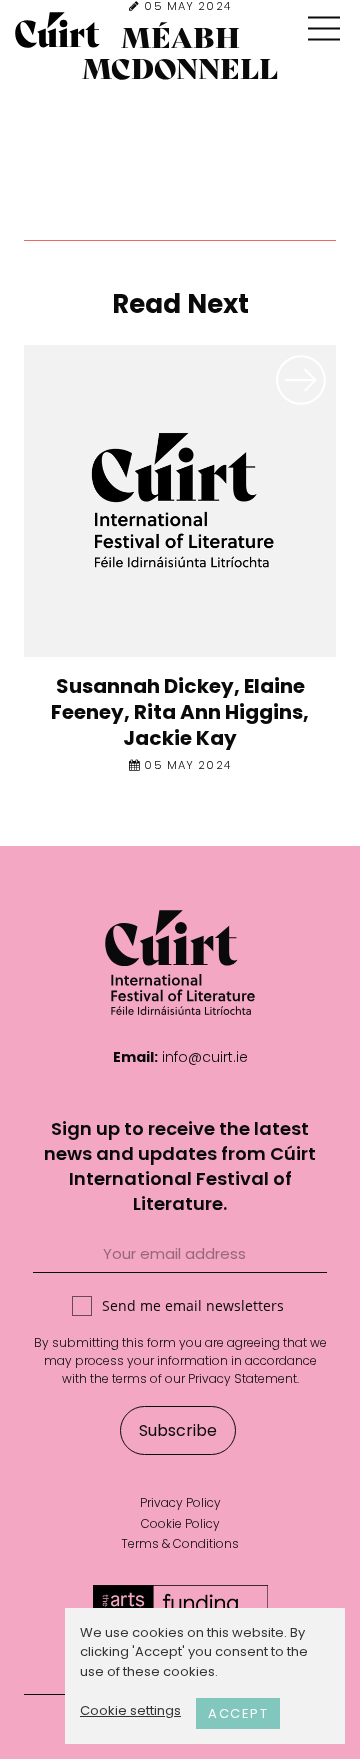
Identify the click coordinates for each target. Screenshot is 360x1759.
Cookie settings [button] (130, 1710)
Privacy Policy (180, 1502)
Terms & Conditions (180, 1543)
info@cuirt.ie (205, 1057)
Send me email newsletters (193, 1305)
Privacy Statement (242, 1378)
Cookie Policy (180, 1523)
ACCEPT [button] (238, 1713)
